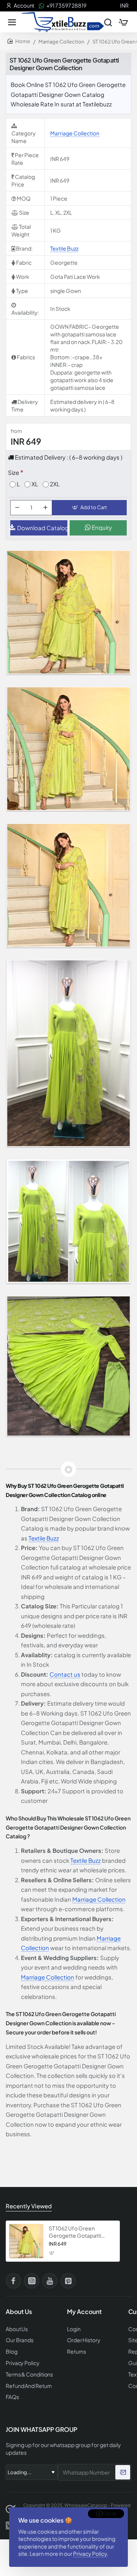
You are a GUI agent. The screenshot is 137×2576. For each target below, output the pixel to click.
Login (74, 2329)
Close (109, 2513)
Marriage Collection (61, 42)
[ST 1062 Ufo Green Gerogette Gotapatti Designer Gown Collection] (26, 2241)
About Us (17, 2329)
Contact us (65, 1674)
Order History (84, 2340)
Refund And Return (29, 2386)
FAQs (12, 2397)
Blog (12, 2352)
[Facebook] (13, 2281)
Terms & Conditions (29, 2374)
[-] (17, 508)
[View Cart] (123, 22)
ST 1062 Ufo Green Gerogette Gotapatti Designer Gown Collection (81, 2232)
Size (14, 472)
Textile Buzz (64, 248)
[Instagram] (32, 2281)
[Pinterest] (68, 2281)
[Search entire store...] (108, 22)
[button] (89, 508)
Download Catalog (42, 528)
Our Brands (20, 2340)
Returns (76, 2352)
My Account (84, 2312)
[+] (45, 508)
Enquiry (101, 527)
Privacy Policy (90, 2553)
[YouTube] (50, 2281)
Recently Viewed (29, 2206)
